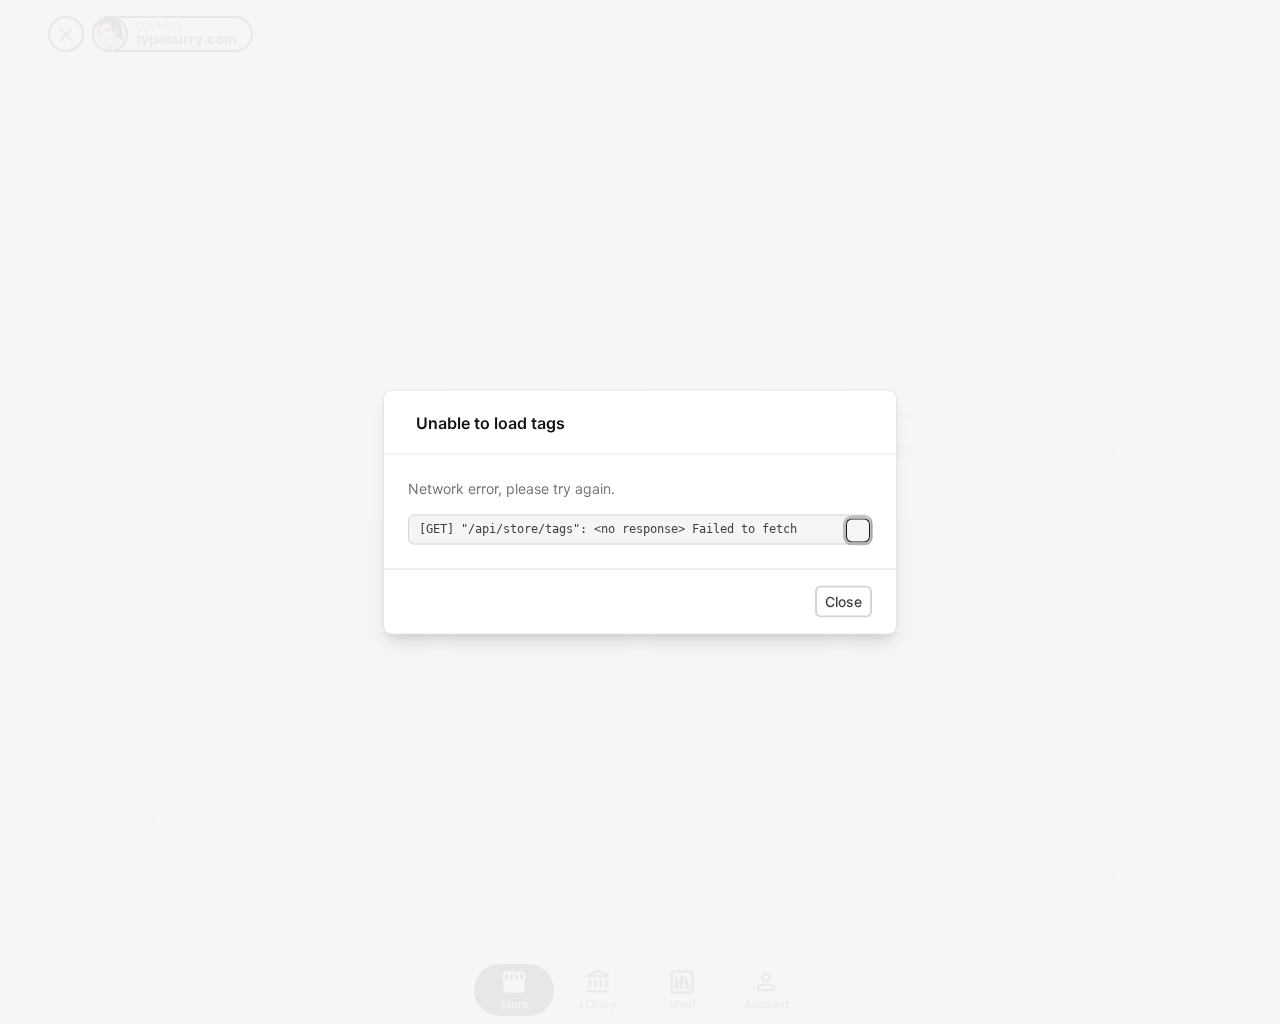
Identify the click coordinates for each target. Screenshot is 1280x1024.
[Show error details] (858, 530)
